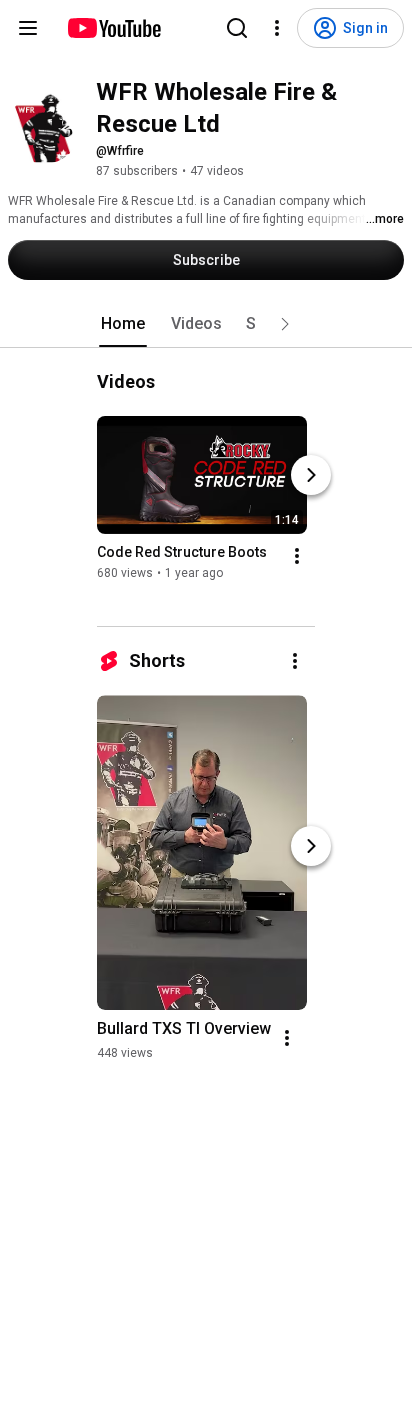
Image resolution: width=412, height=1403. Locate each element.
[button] (285, 324)
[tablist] (206, 324)
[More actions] (297, 556)
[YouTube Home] (113, 28)
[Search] (237, 28)
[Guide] (28, 28)
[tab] (123, 324)
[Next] (311, 475)
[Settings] (277, 28)
